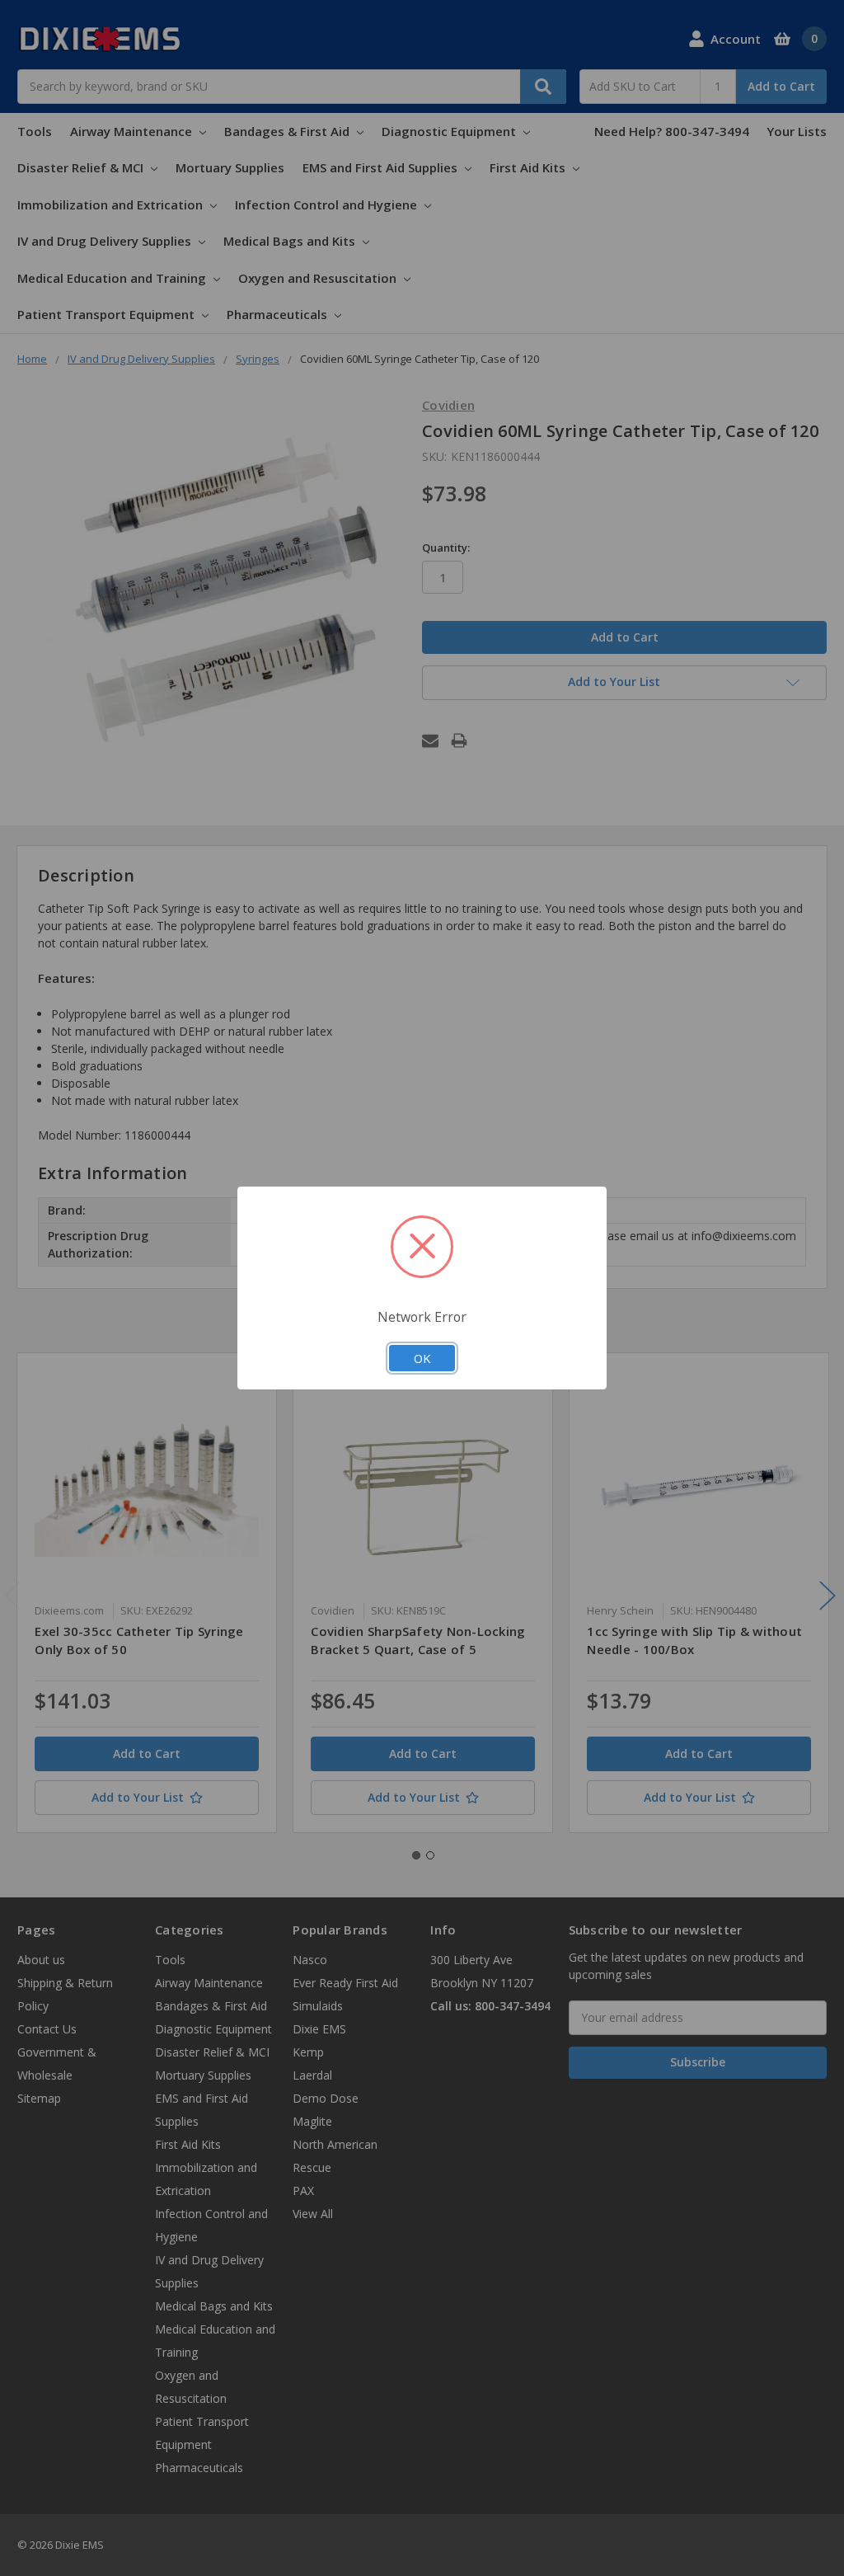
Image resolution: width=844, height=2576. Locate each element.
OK (422, 1358)
